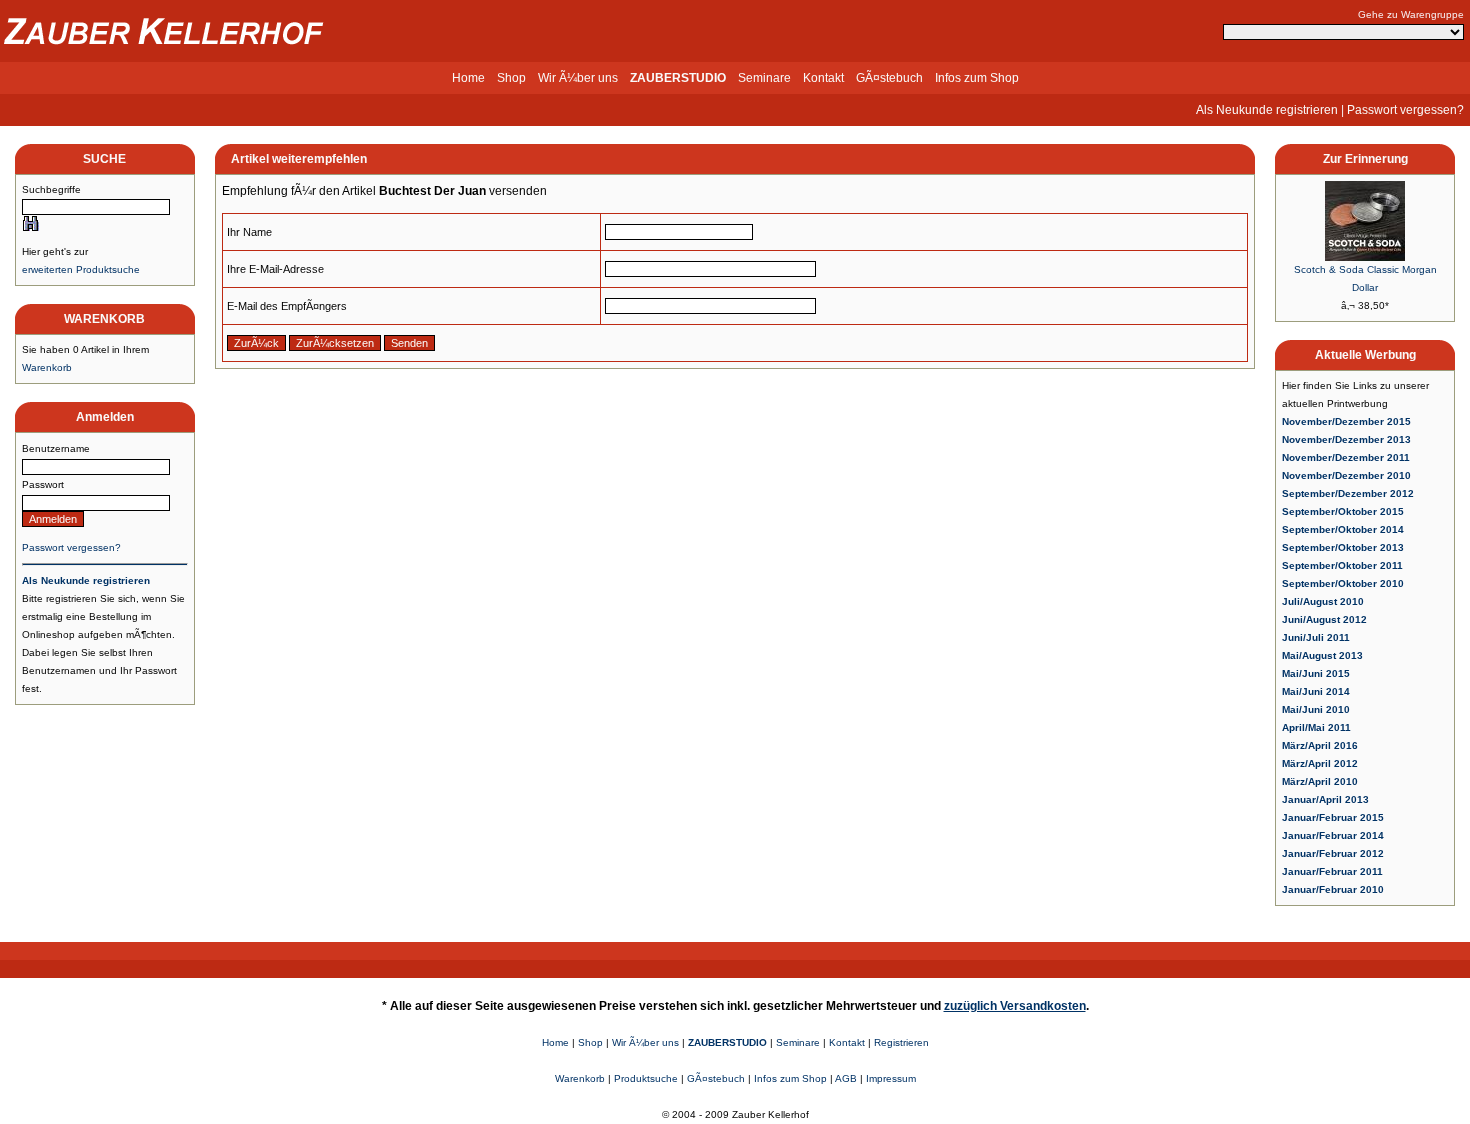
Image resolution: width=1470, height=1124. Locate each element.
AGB (846, 1078)
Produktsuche (646, 1078)
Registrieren (901, 1042)
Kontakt (823, 78)
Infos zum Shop (977, 78)
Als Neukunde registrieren (1267, 110)
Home (468, 78)
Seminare (764, 78)
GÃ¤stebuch (889, 78)
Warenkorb (47, 367)
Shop (511, 78)
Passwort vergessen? (1405, 110)
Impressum (891, 1078)
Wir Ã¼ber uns (578, 78)
